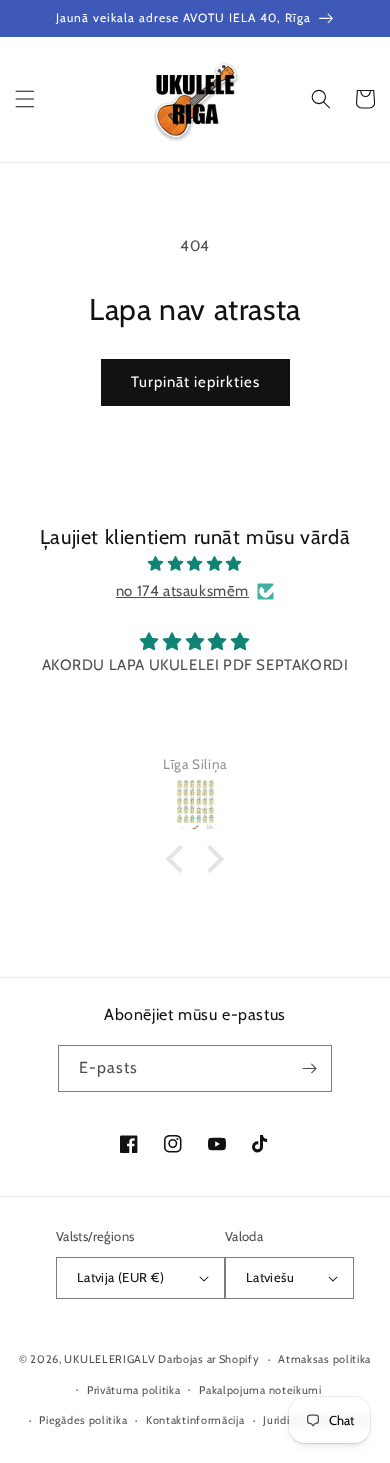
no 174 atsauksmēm (182, 591)
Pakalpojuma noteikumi (260, 1390)
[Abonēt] (309, 1068)
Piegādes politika (83, 1420)
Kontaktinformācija (195, 1420)
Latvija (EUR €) (121, 1277)
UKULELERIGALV (109, 1359)
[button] (25, 99)
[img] (195, 564)
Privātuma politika (134, 1390)
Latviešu (270, 1277)
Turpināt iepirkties (195, 382)
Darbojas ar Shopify (208, 1359)
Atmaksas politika (324, 1359)
